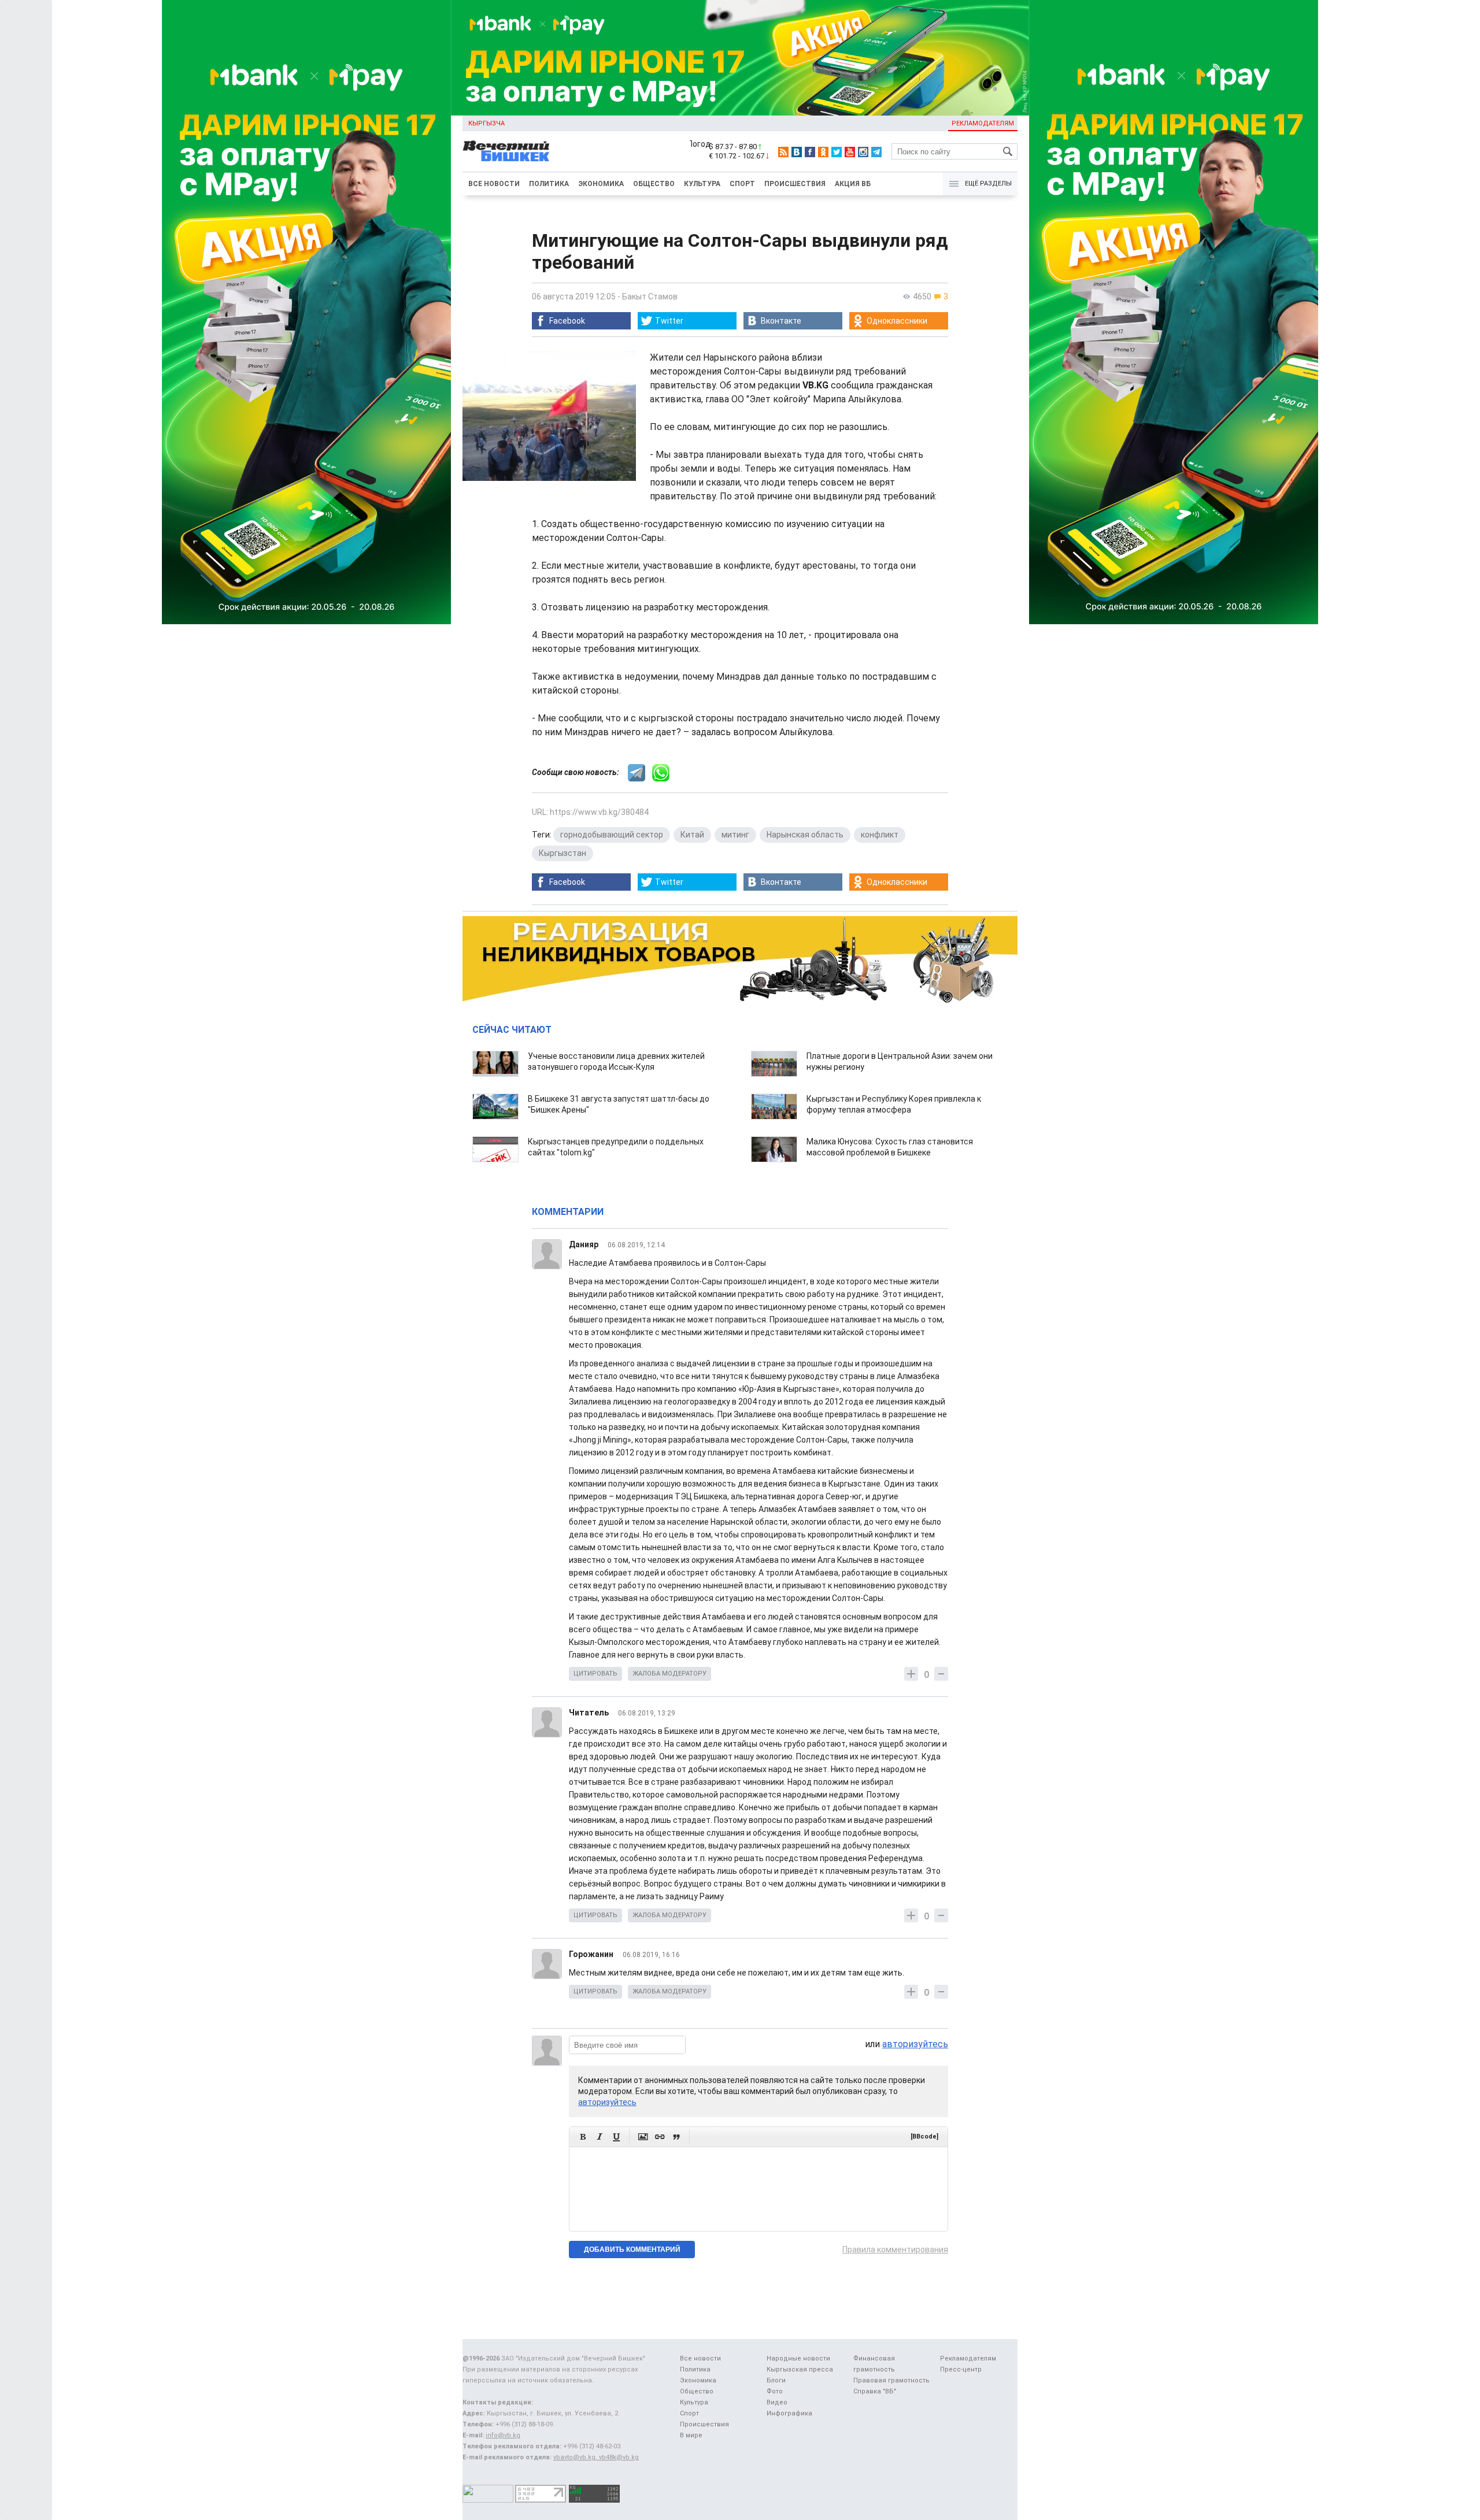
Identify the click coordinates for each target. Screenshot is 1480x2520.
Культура (702, 184)
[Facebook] (810, 152)
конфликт (880, 835)
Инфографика (789, 2413)
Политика (549, 184)
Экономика (601, 184)
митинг (735, 835)
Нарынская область (805, 835)
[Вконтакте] (797, 152)
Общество (654, 184)
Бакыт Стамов (650, 297)
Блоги (776, 2380)
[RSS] (783, 152)
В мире (691, 2435)
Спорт (742, 184)
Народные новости (798, 2358)
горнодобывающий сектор (612, 835)
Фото (775, 2391)
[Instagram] (863, 152)
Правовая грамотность (891, 2380)
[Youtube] (850, 152)
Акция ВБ (853, 184)
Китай (692, 835)
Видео (777, 2402)
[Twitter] (837, 152)
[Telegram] (876, 152)
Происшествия (795, 184)
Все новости (494, 184)
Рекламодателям (983, 123)
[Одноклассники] (823, 152)
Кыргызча (486, 123)
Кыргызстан (563, 853)
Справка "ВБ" (875, 2391)
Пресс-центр (961, 2369)
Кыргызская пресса (800, 2369)
